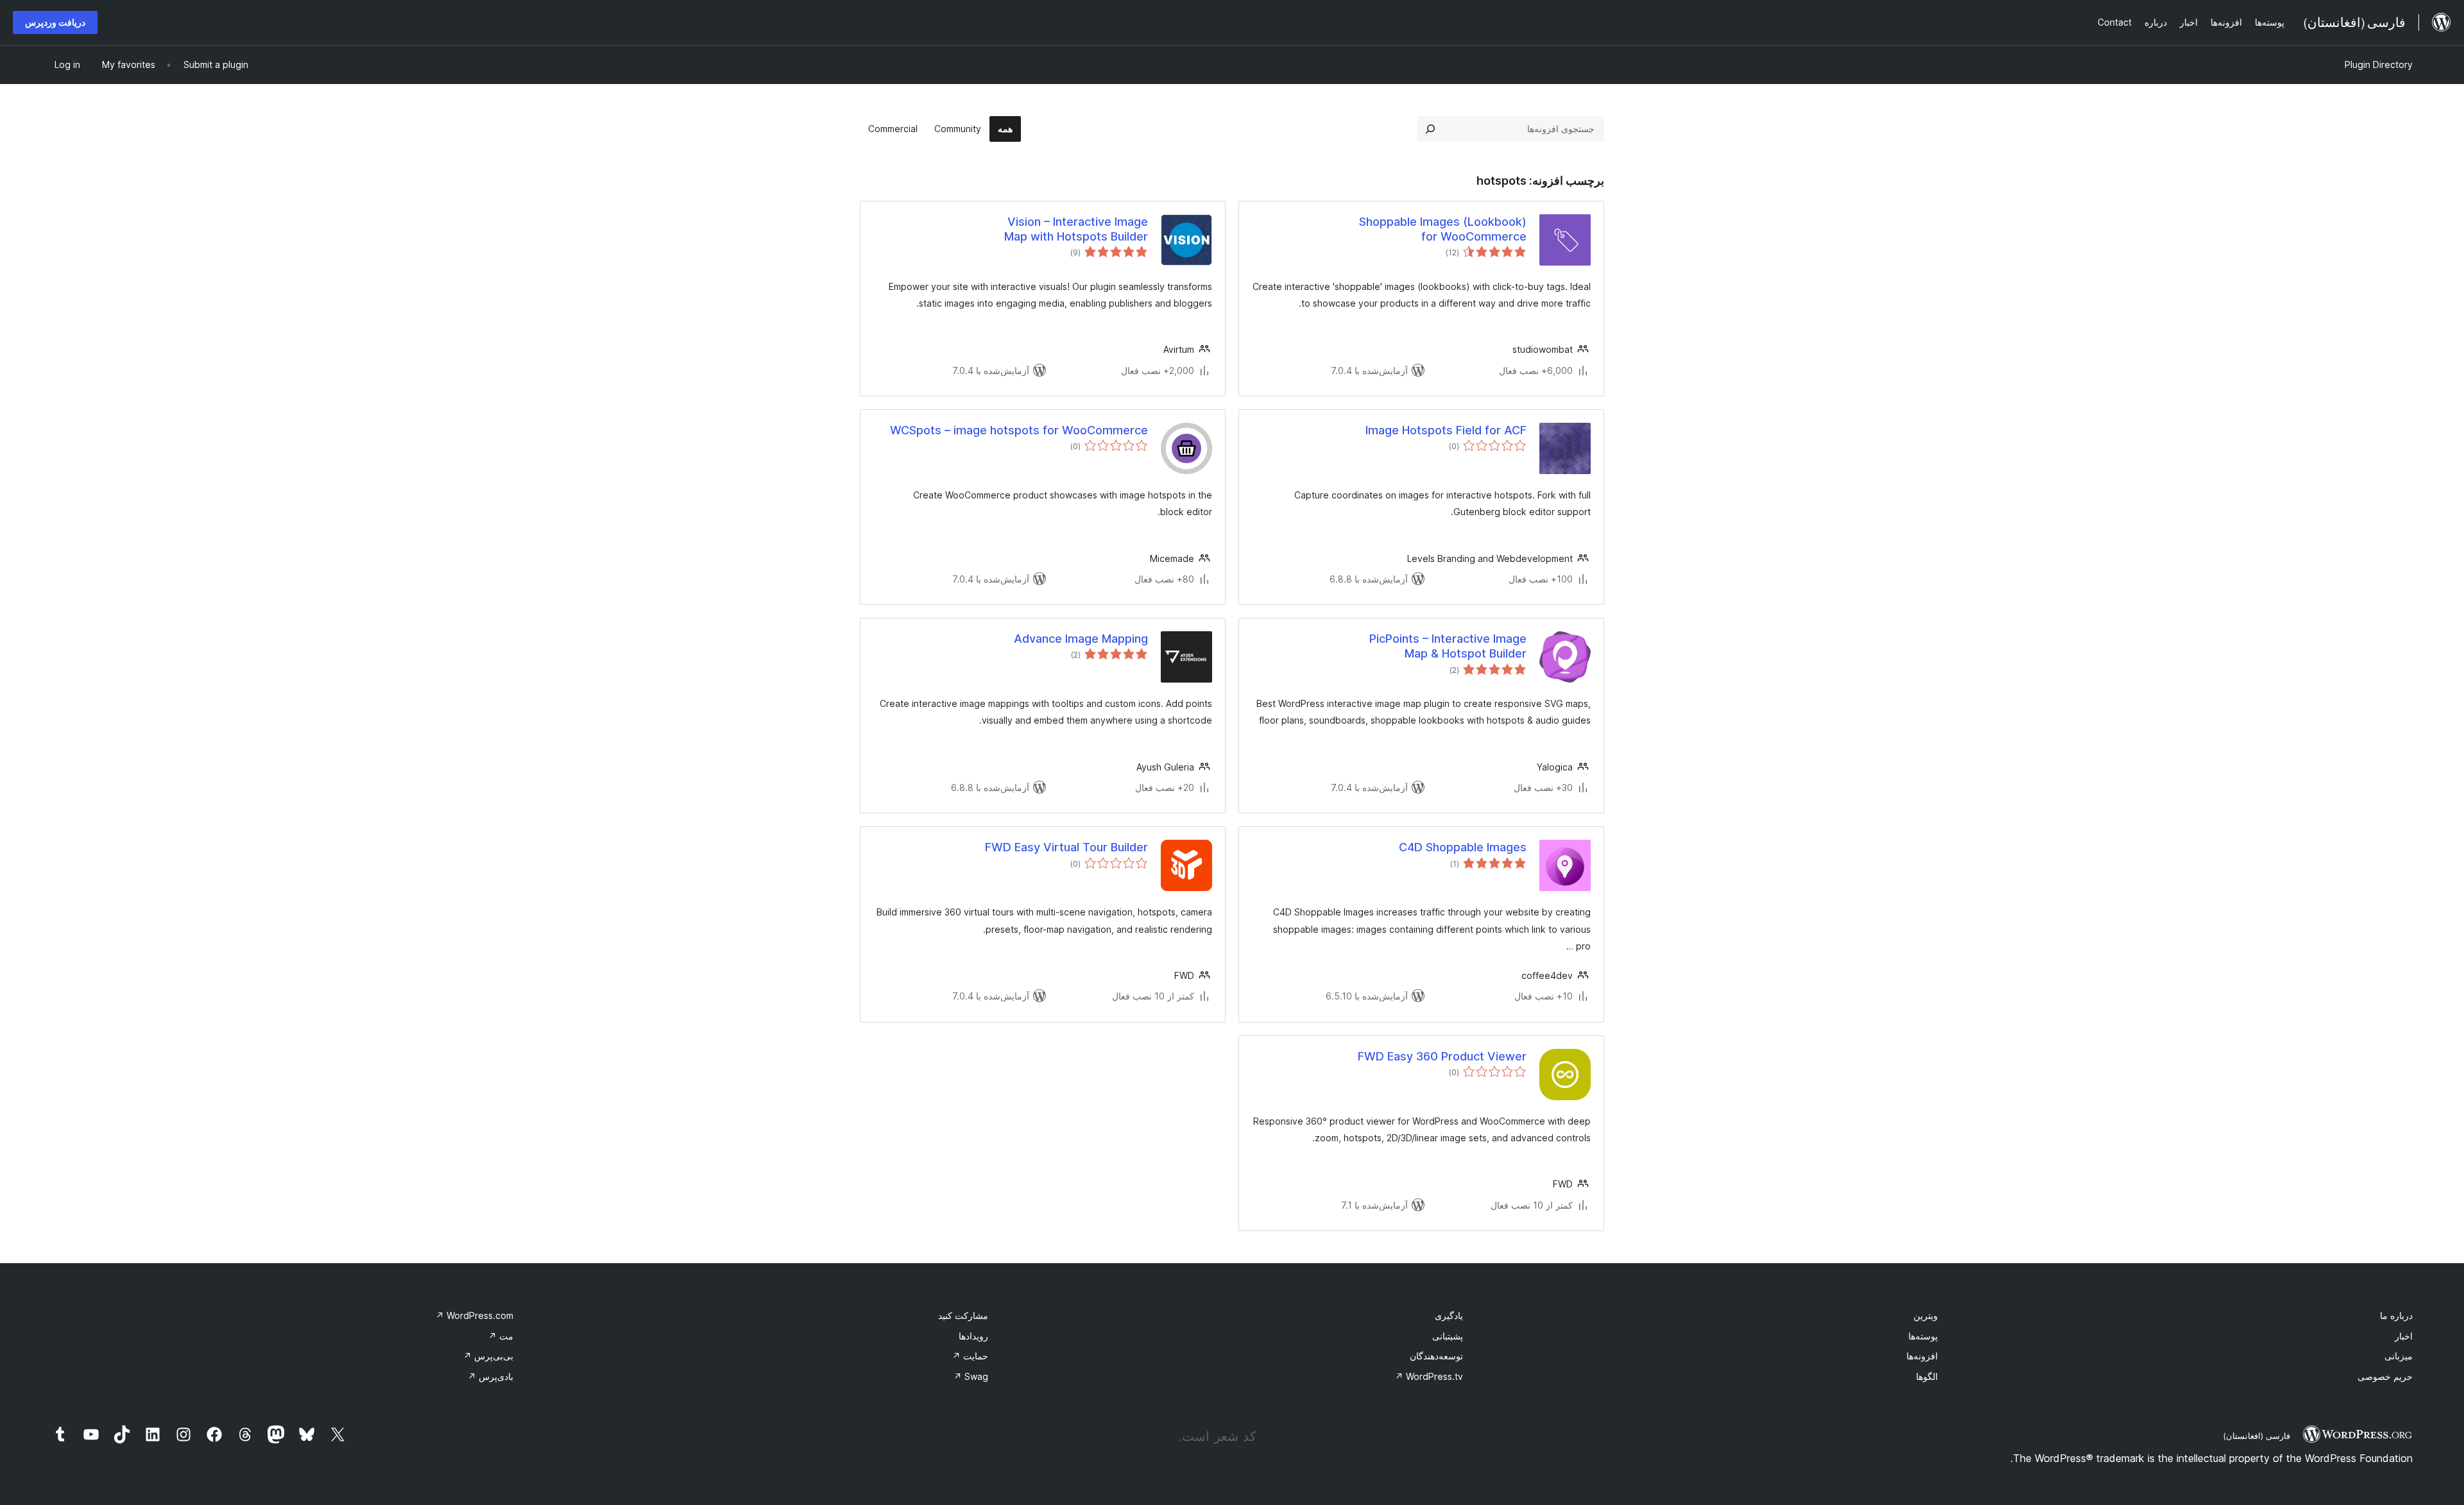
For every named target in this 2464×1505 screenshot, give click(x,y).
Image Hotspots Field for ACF (1446, 430)
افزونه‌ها (1922, 1356)
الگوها (1927, 1376)
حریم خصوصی (2385, 1376)
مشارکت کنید (963, 1315)
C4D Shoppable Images (1463, 847)
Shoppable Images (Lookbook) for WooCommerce (1443, 229)
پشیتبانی (1448, 1336)
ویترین (1926, 1315)
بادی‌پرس (491, 1376)
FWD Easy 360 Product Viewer (1442, 1056)
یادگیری (1449, 1315)
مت (501, 1336)
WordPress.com (475, 1315)
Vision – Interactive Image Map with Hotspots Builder (1076, 229)
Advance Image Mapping (1081, 639)
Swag (971, 1376)
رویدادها (973, 1336)
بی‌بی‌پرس (488, 1356)
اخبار (2404, 1336)
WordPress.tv (1429, 1376)
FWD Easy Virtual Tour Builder (1066, 847)
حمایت (970, 1356)
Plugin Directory (2379, 64)
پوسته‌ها (1923, 1336)
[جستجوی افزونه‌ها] (1430, 129)
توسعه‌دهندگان (1436, 1356)
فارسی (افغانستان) (2256, 1436)
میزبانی (2399, 1356)
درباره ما (2396, 1315)
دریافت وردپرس (55, 22)
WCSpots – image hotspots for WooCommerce (1019, 430)
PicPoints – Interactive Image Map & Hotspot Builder (1448, 646)
